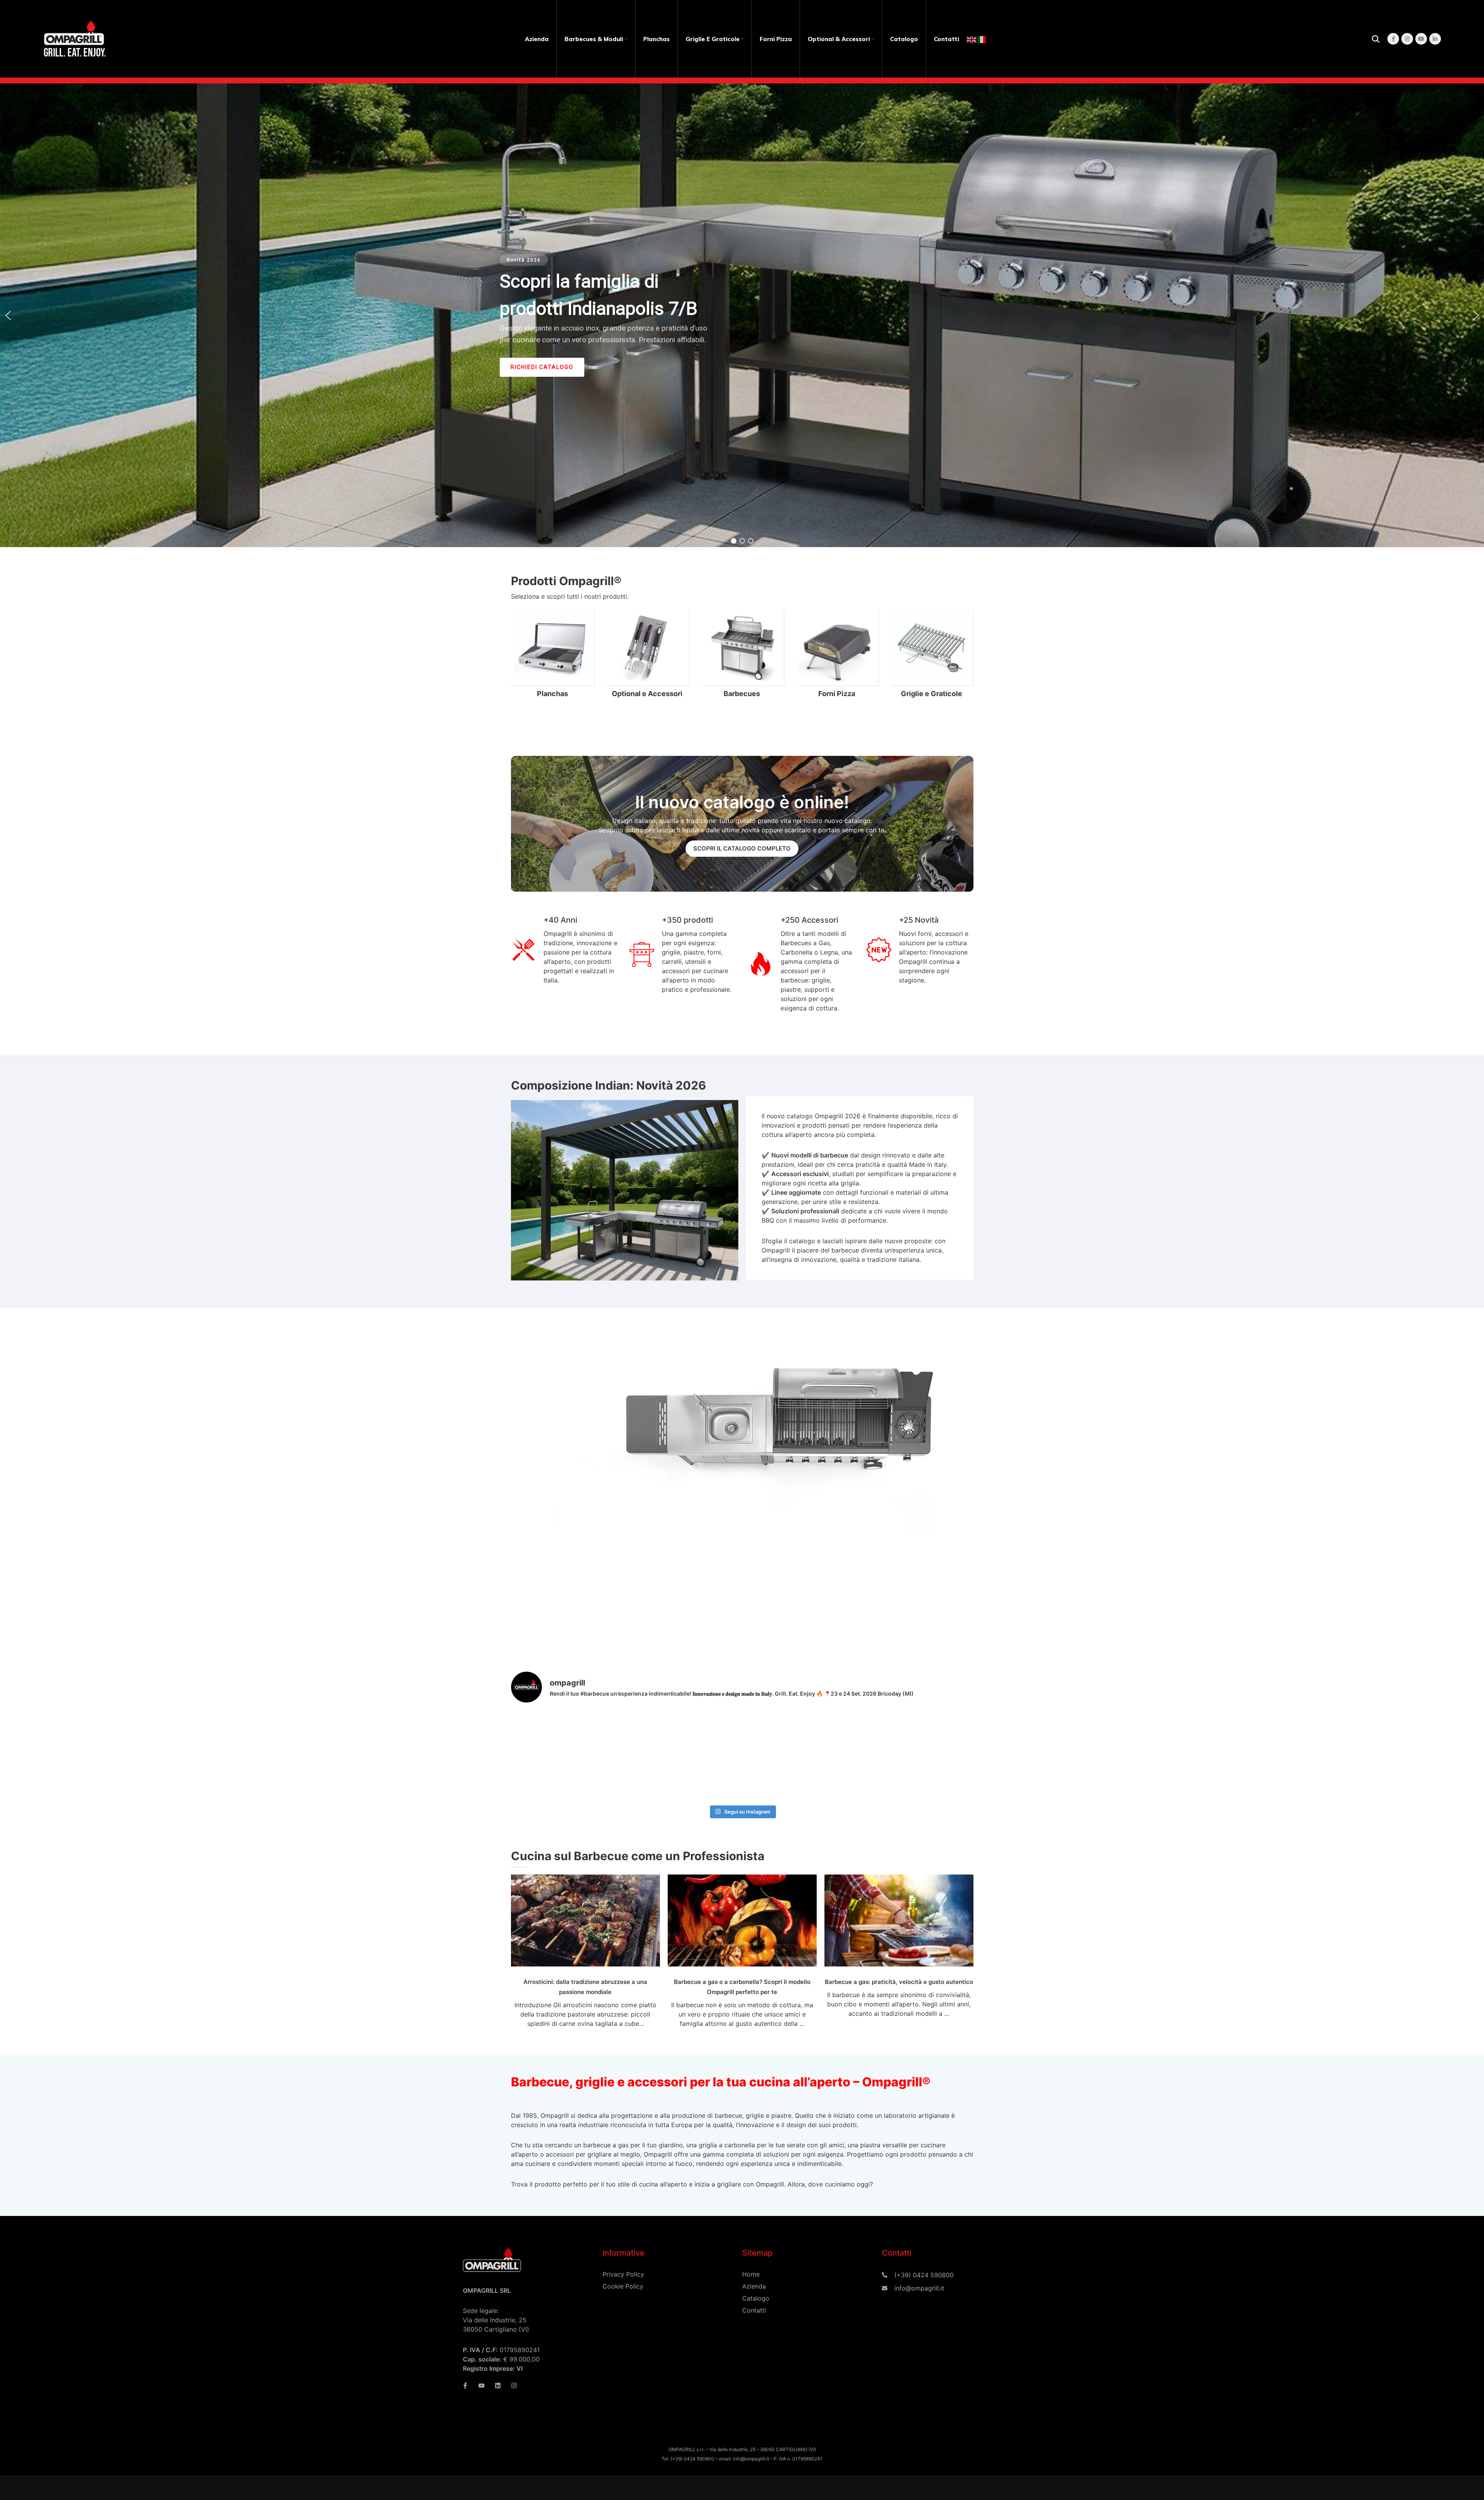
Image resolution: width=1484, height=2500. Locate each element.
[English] (972, 39)
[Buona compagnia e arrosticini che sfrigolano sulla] (548, 1733)
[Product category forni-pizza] (837, 655)
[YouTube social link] (1421, 39)
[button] (8, 315)
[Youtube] (481, 2386)
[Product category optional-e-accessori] (647, 655)
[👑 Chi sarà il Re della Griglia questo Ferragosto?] (703, 1733)
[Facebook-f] (465, 2386)
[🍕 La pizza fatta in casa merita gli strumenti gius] (936, 1733)
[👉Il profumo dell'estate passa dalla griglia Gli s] (781, 1733)
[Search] (1376, 39)
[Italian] (982, 39)
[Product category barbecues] (742, 655)
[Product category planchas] (552, 655)
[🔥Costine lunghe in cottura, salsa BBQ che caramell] (859, 1778)
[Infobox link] (860, 1188)
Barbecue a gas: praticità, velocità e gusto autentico (899, 1982)
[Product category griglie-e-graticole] (932, 655)
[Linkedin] (498, 2386)
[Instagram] (514, 2386)
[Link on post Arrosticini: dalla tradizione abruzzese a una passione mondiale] (585, 1920)
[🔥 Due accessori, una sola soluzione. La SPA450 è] (859, 1733)
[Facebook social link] (1393, 39)
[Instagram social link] (1407, 39)
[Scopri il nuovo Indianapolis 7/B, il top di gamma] (548, 1778)
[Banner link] (742, 824)
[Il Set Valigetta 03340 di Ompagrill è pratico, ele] (781, 1778)
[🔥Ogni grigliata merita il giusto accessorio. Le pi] (936, 1778)
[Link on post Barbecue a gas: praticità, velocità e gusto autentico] (899, 1920)
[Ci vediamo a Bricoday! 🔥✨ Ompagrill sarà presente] (703, 1778)
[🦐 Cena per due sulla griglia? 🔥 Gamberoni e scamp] (625, 1733)
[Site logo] (76, 38)
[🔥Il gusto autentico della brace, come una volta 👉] (625, 1778)
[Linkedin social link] (1435, 39)
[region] (742, 315)
